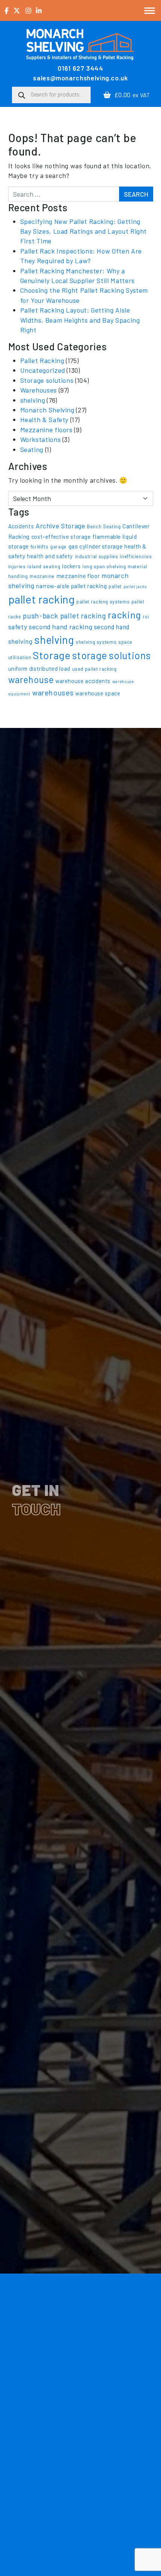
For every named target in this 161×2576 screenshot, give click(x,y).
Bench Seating (104, 526)
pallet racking (42, 599)
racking (124, 614)
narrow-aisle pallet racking (71, 586)
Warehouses (39, 390)
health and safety (50, 556)
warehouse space (98, 693)
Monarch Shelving (47, 410)
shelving (33, 400)
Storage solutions (47, 380)
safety (18, 627)
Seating (32, 449)
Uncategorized (43, 370)
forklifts (40, 547)
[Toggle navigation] (150, 10)
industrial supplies (97, 556)
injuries (17, 566)
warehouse (31, 680)
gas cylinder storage (96, 546)
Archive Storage (60, 526)
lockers (71, 566)
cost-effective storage (61, 537)
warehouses (53, 692)
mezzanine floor (78, 576)
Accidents (21, 526)
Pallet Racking (42, 360)
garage (58, 547)
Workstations (41, 439)
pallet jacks (135, 586)
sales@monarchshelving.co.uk (80, 78)
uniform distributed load (39, 669)
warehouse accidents (83, 681)
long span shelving (104, 566)
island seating (44, 566)
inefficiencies (136, 556)
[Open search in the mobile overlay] (51, 95)
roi (146, 617)
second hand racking (60, 627)
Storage (52, 655)
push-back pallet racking (64, 616)
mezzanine (42, 576)
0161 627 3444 (80, 68)
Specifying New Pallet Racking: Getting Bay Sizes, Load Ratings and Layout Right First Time (84, 231)
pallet (115, 586)
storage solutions (111, 655)
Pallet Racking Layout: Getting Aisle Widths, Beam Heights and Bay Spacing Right (80, 320)
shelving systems (96, 642)
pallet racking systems (103, 602)
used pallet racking (95, 669)
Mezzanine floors (46, 430)
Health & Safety (45, 419)
